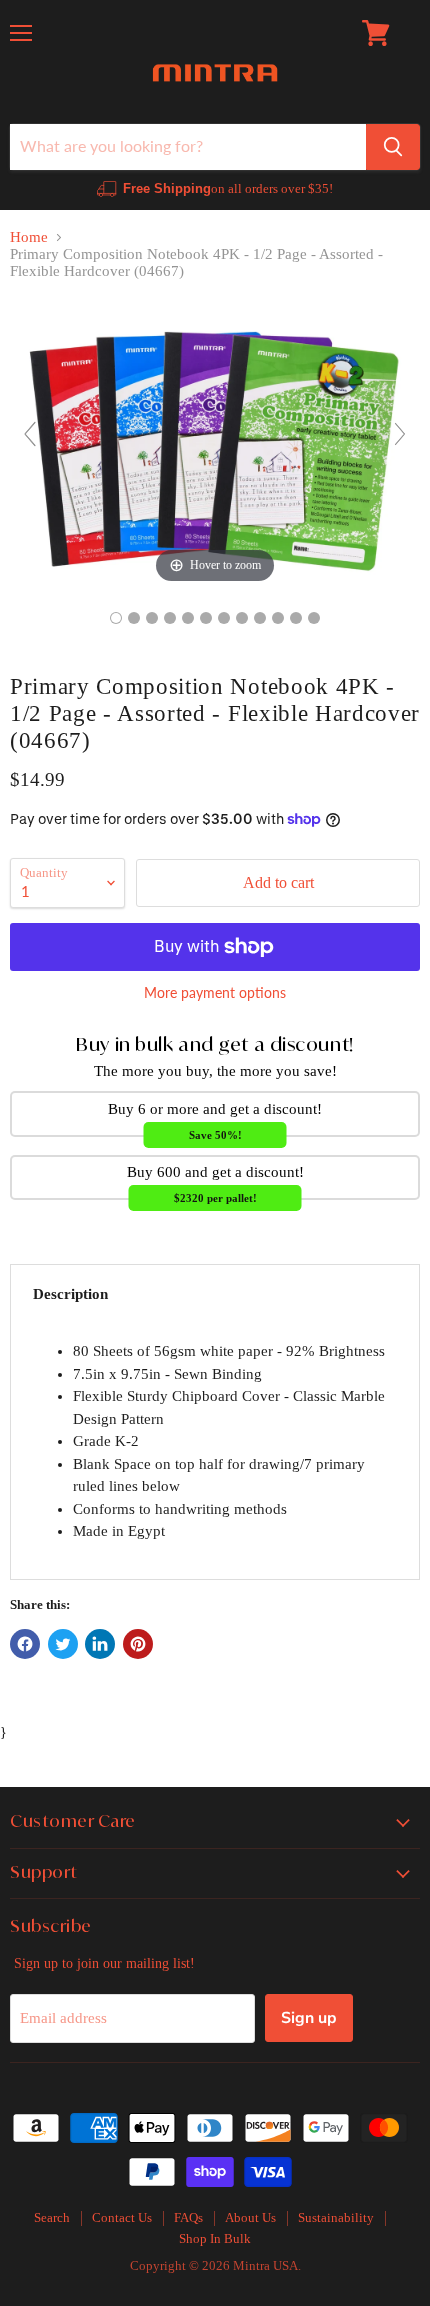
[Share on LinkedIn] (100, 1644)
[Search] (393, 147)
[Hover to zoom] (215, 442)
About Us (250, 2217)
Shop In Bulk (215, 2238)
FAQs (188, 2217)
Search (52, 2217)
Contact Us (122, 2217)
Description (70, 1294)
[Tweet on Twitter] (63, 1644)
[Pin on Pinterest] (138, 1644)
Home (29, 237)
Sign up (309, 2018)
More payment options (215, 993)
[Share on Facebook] (25, 1644)
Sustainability (336, 2217)
